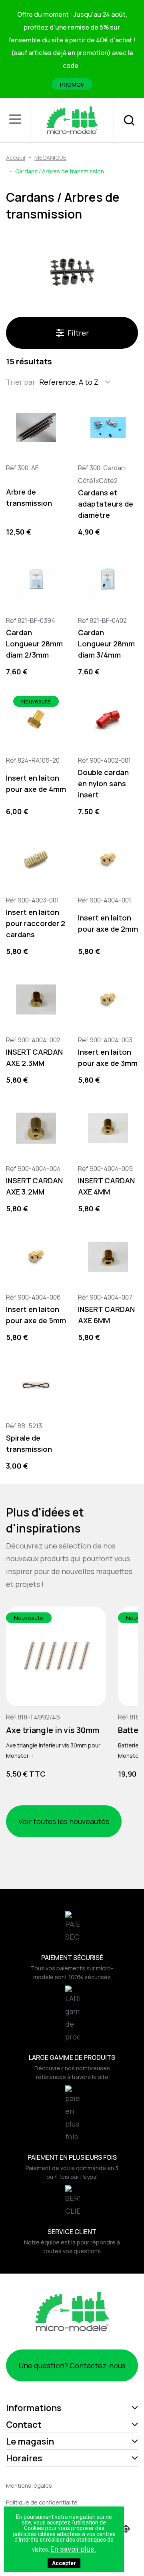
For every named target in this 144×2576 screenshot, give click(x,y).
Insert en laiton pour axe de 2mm (108, 923)
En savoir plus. (73, 2549)
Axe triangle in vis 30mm (53, 1730)
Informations (34, 2408)
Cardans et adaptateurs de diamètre (106, 504)
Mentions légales (29, 2486)
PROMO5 (72, 84)
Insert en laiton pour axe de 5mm (36, 1315)
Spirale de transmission (29, 1443)
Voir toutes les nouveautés (64, 1821)
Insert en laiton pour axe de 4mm (36, 783)
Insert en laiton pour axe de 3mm (108, 1057)
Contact (24, 2425)
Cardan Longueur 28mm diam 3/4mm (106, 644)
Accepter (64, 2563)
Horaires (24, 2458)
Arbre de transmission (29, 497)
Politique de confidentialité (42, 2502)
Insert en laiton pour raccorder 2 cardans (36, 923)
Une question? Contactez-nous (72, 2365)
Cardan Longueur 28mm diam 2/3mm (34, 644)
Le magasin (30, 2441)
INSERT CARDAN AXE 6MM (106, 1315)
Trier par (21, 382)
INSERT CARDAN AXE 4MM (106, 1186)
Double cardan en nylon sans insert (103, 783)
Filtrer (78, 333)
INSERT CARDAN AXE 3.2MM (34, 1186)
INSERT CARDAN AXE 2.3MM (34, 1057)
